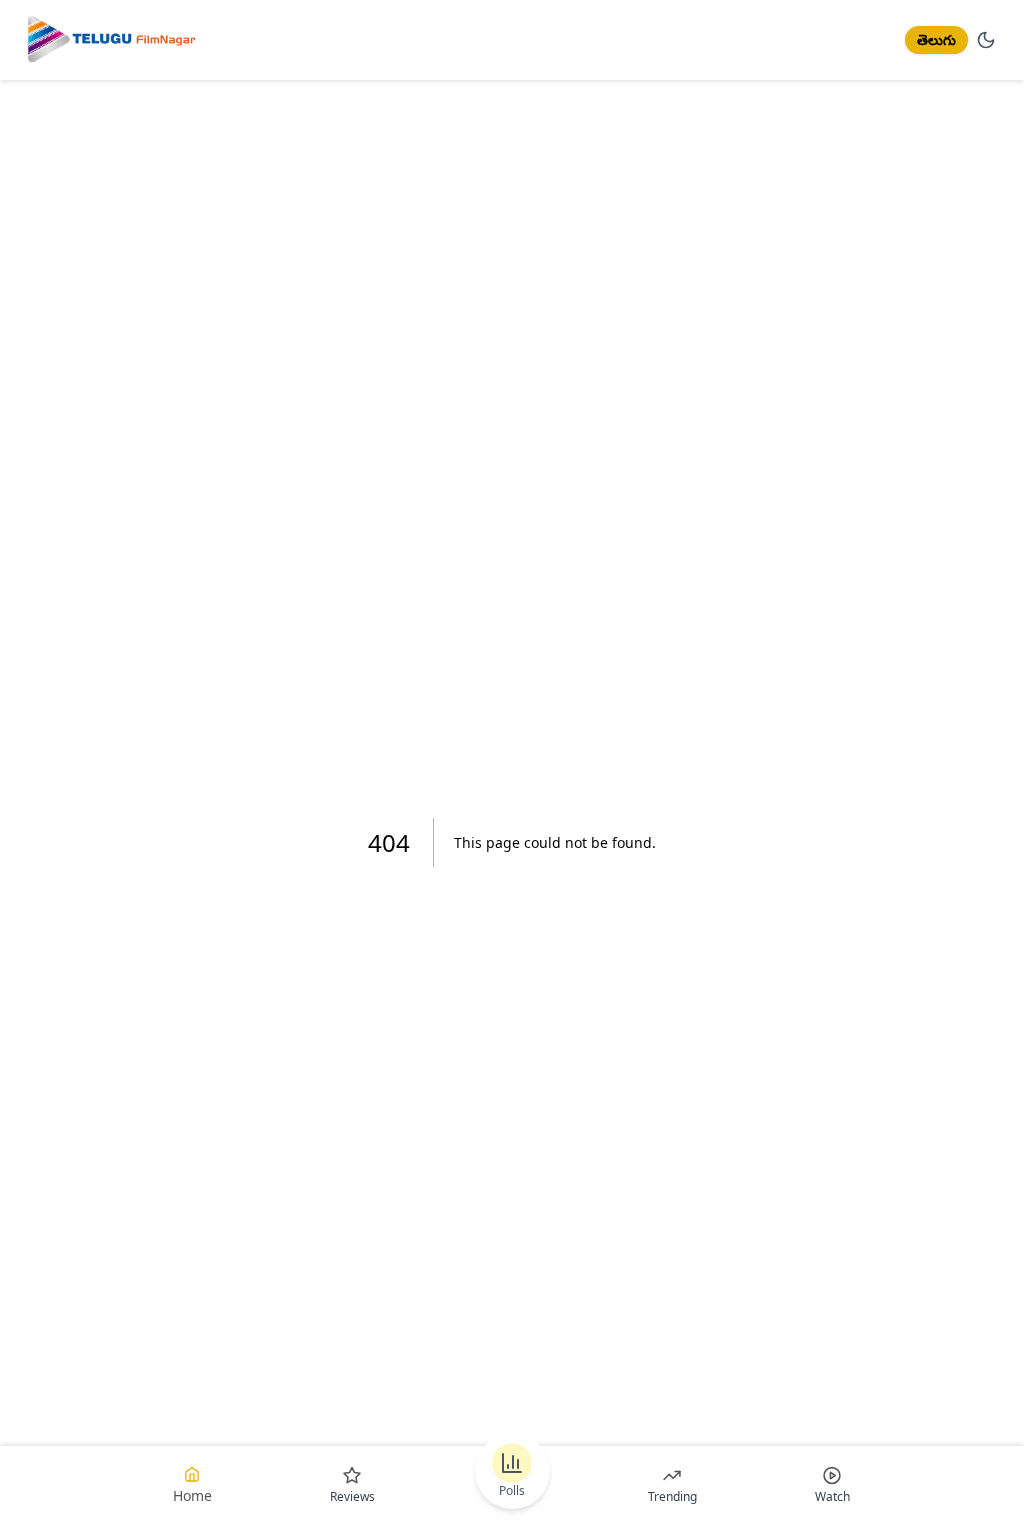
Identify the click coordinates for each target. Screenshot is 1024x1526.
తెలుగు (936, 39)
